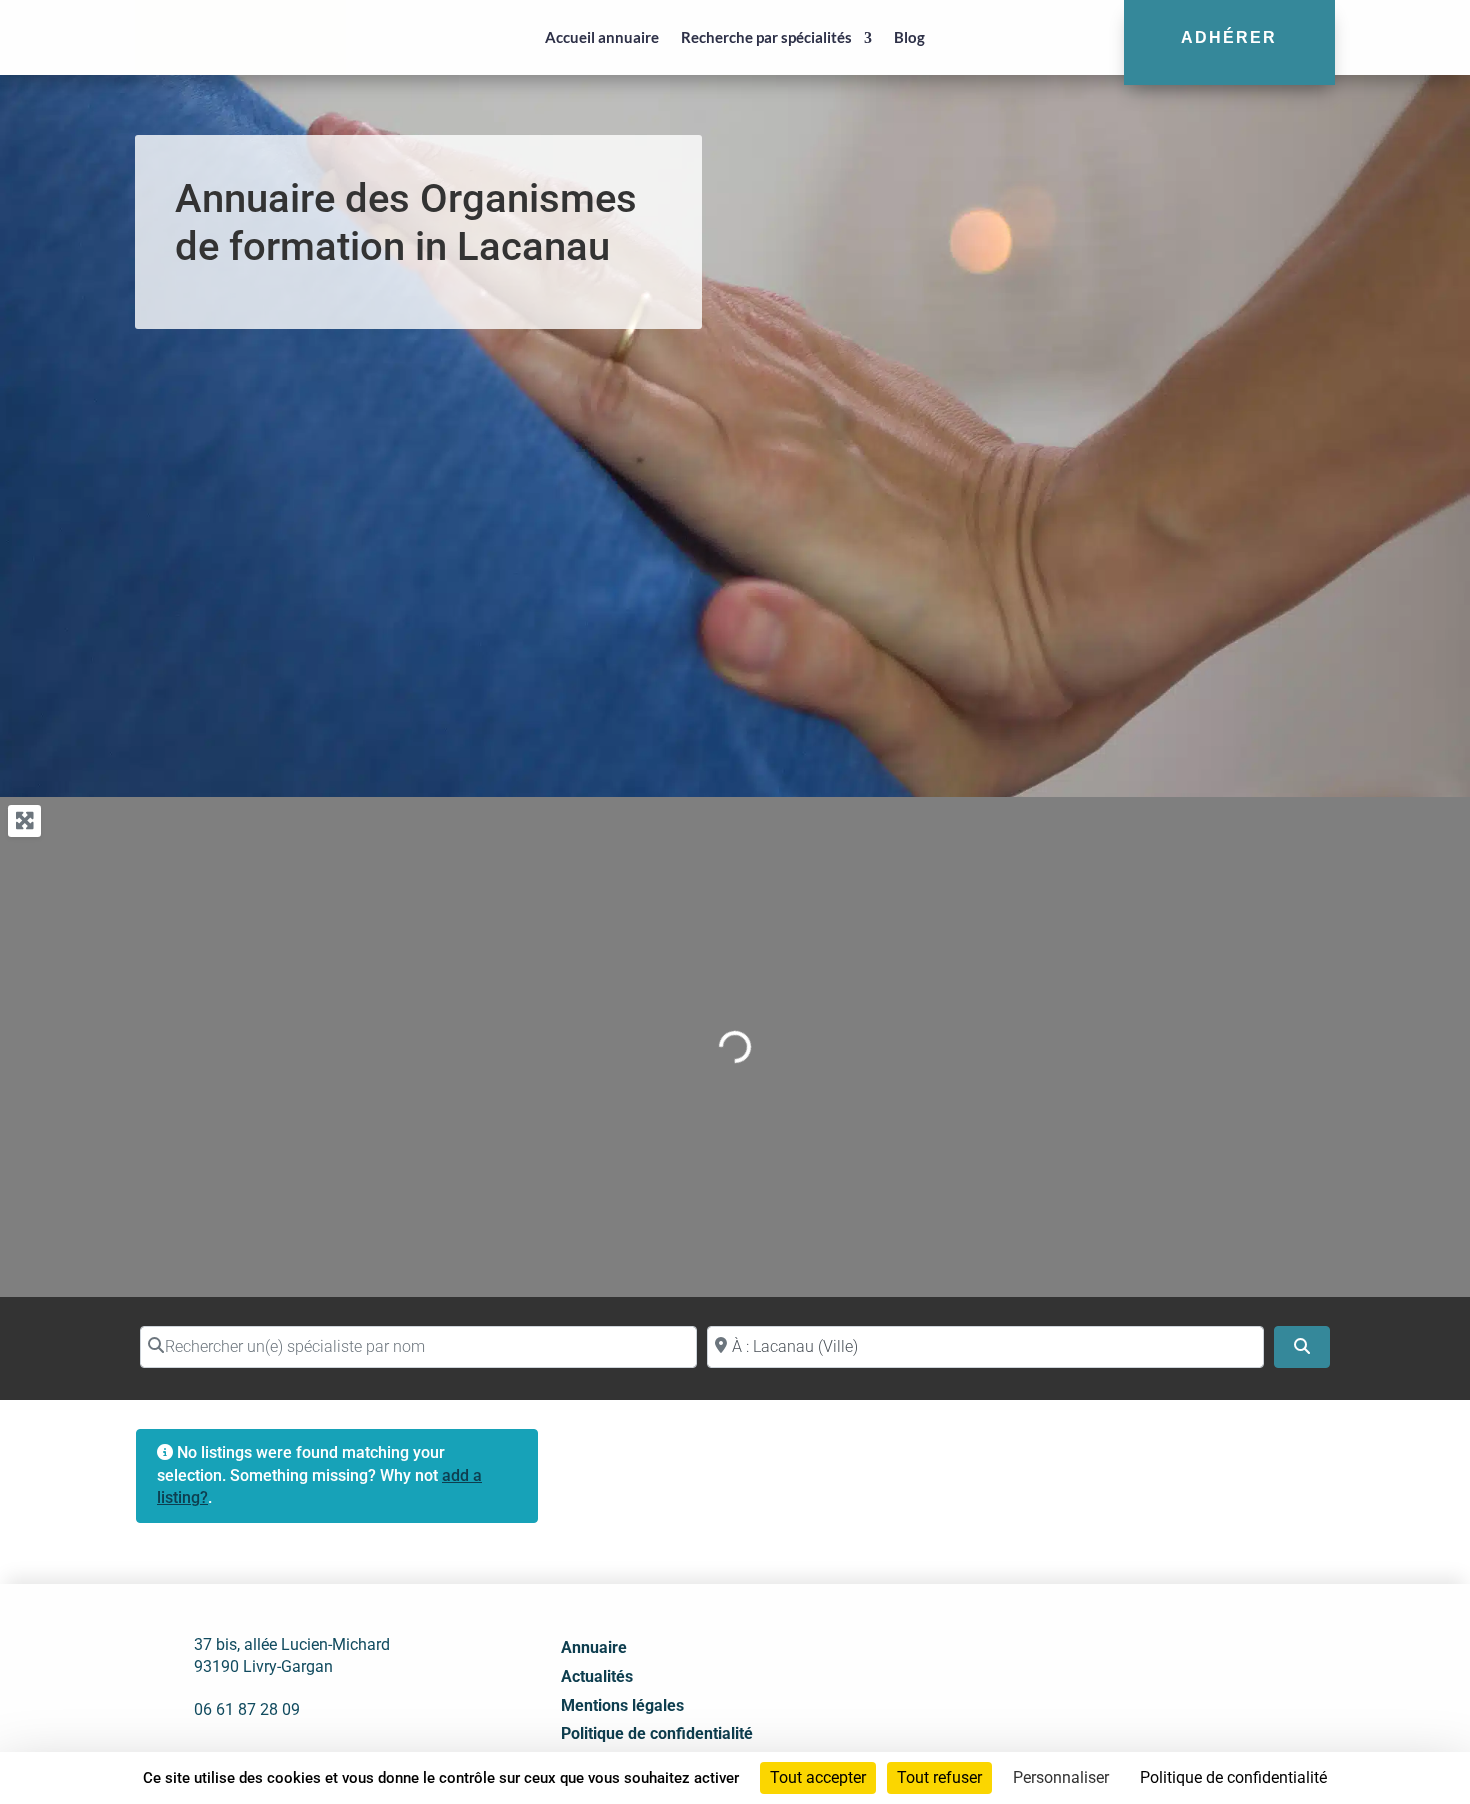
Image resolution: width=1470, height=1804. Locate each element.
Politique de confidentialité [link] (1233, 1777)
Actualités (597, 1676)
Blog (909, 37)
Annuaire (594, 1647)
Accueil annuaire (602, 37)
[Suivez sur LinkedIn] (1124, 1682)
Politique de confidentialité (657, 1733)
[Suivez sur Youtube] (1168, 1682)
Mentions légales (622, 1705)
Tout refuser (939, 1777)
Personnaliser (1061, 1777)
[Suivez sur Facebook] (1080, 1682)
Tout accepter (818, 1777)
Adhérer (1229, 37)
